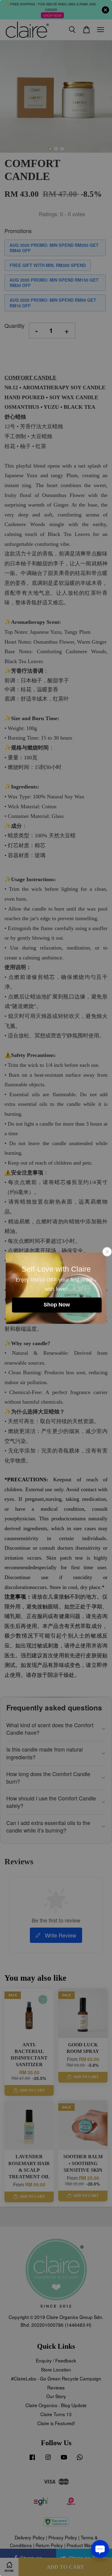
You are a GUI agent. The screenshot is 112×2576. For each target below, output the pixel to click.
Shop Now (57, 1305)
